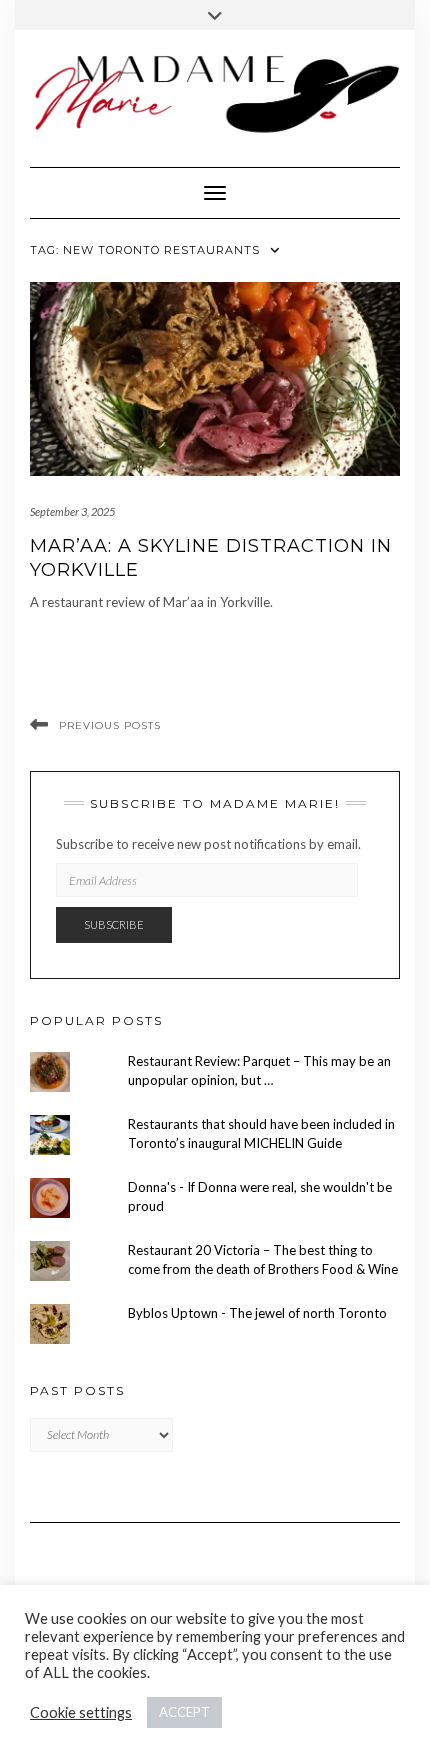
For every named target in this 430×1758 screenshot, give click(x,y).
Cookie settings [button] (81, 1712)
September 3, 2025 (72, 511)
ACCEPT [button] (184, 1712)
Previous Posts (110, 725)
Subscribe (114, 924)
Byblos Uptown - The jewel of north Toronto (257, 1313)
